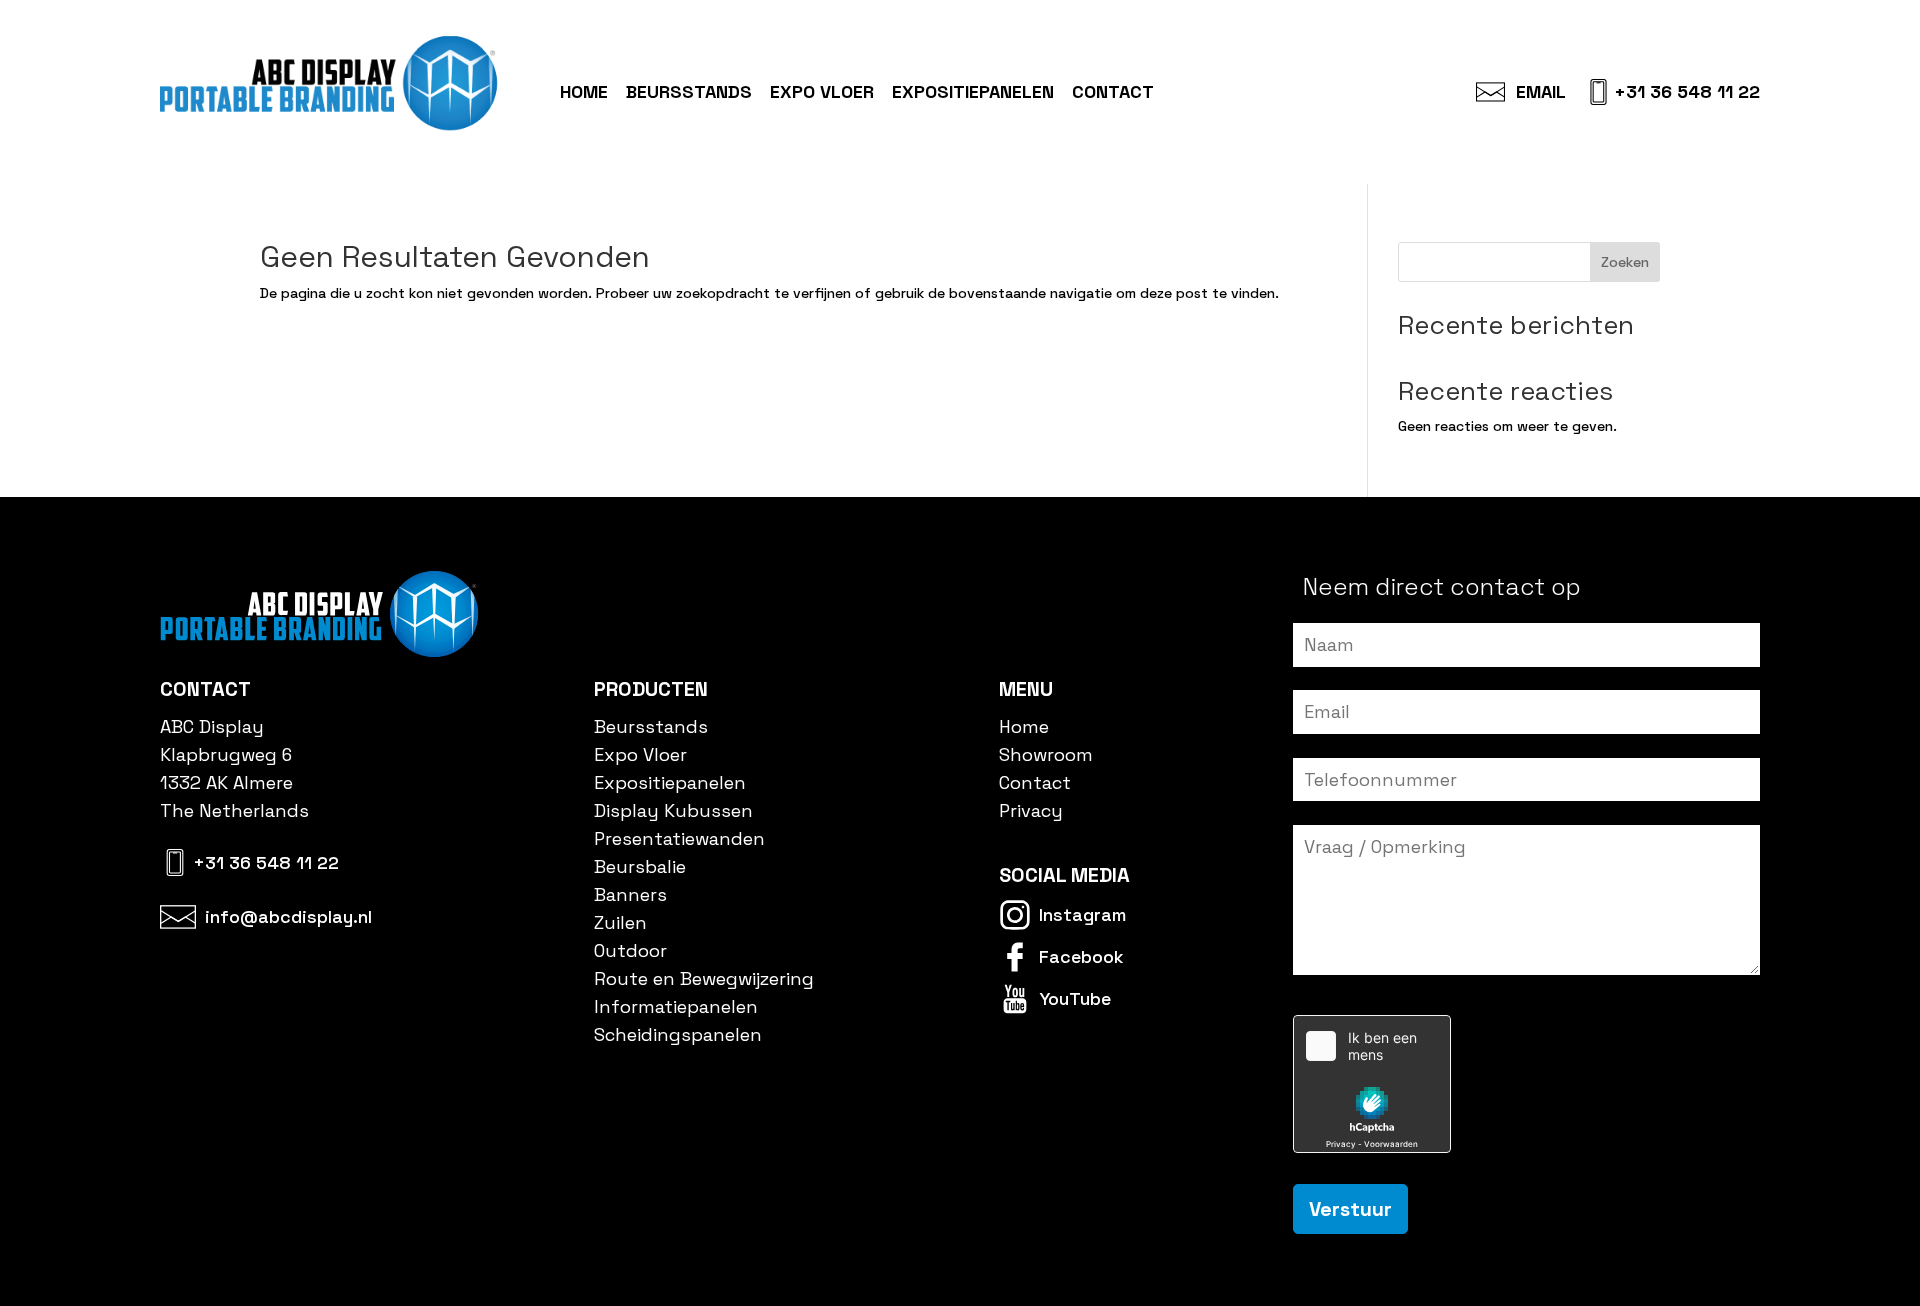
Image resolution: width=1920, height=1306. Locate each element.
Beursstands (689, 92)
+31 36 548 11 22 (1687, 92)
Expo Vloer (822, 92)
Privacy (1031, 810)
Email (1541, 92)
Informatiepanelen (676, 1006)
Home (584, 92)
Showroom (1046, 754)
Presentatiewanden (679, 838)
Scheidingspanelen (678, 1034)
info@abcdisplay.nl (288, 916)
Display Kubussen (673, 810)
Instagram (1082, 914)
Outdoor (630, 950)
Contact (1113, 92)
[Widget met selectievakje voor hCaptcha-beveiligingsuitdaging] (1372, 1084)
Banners (630, 894)
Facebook (1081, 956)
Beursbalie (640, 866)
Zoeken (1625, 262)
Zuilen (620, 922)
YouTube (1075, 998)
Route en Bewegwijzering (704, 978)
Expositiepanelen (973, 92)
